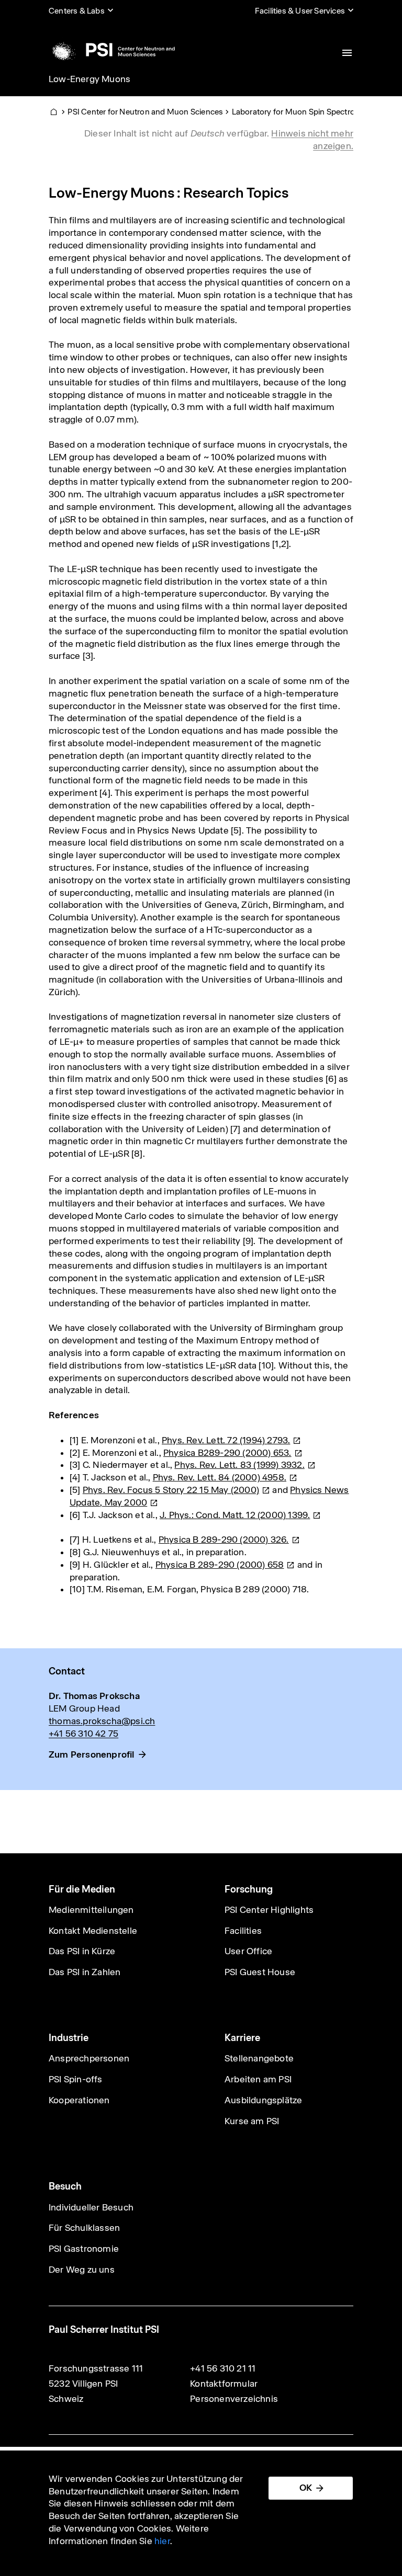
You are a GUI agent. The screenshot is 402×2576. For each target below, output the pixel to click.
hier (162, 2541)
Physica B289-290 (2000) (227, 1453)
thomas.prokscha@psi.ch (102, 1721)
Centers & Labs (77, 11)
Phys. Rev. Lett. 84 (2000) (220, 1477)
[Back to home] (112, 50)
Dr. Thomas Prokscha (94, 1696)
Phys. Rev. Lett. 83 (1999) (239, 1465)
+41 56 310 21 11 (223, 2368)
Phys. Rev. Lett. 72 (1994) (226, 1440)
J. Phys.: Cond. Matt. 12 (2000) (235, 1515)
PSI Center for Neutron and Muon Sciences (145, 112)
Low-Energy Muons (90, 79)
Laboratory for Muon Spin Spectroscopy (305, 112)
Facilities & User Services (300, 11)
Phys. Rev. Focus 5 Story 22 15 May (171, 1490)
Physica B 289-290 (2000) (224, 1540)
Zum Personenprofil (92, 1754)
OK (306, 2488)
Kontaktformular (224, 2384)
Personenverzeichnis (234, 2399)
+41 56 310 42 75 (83, 1734)
